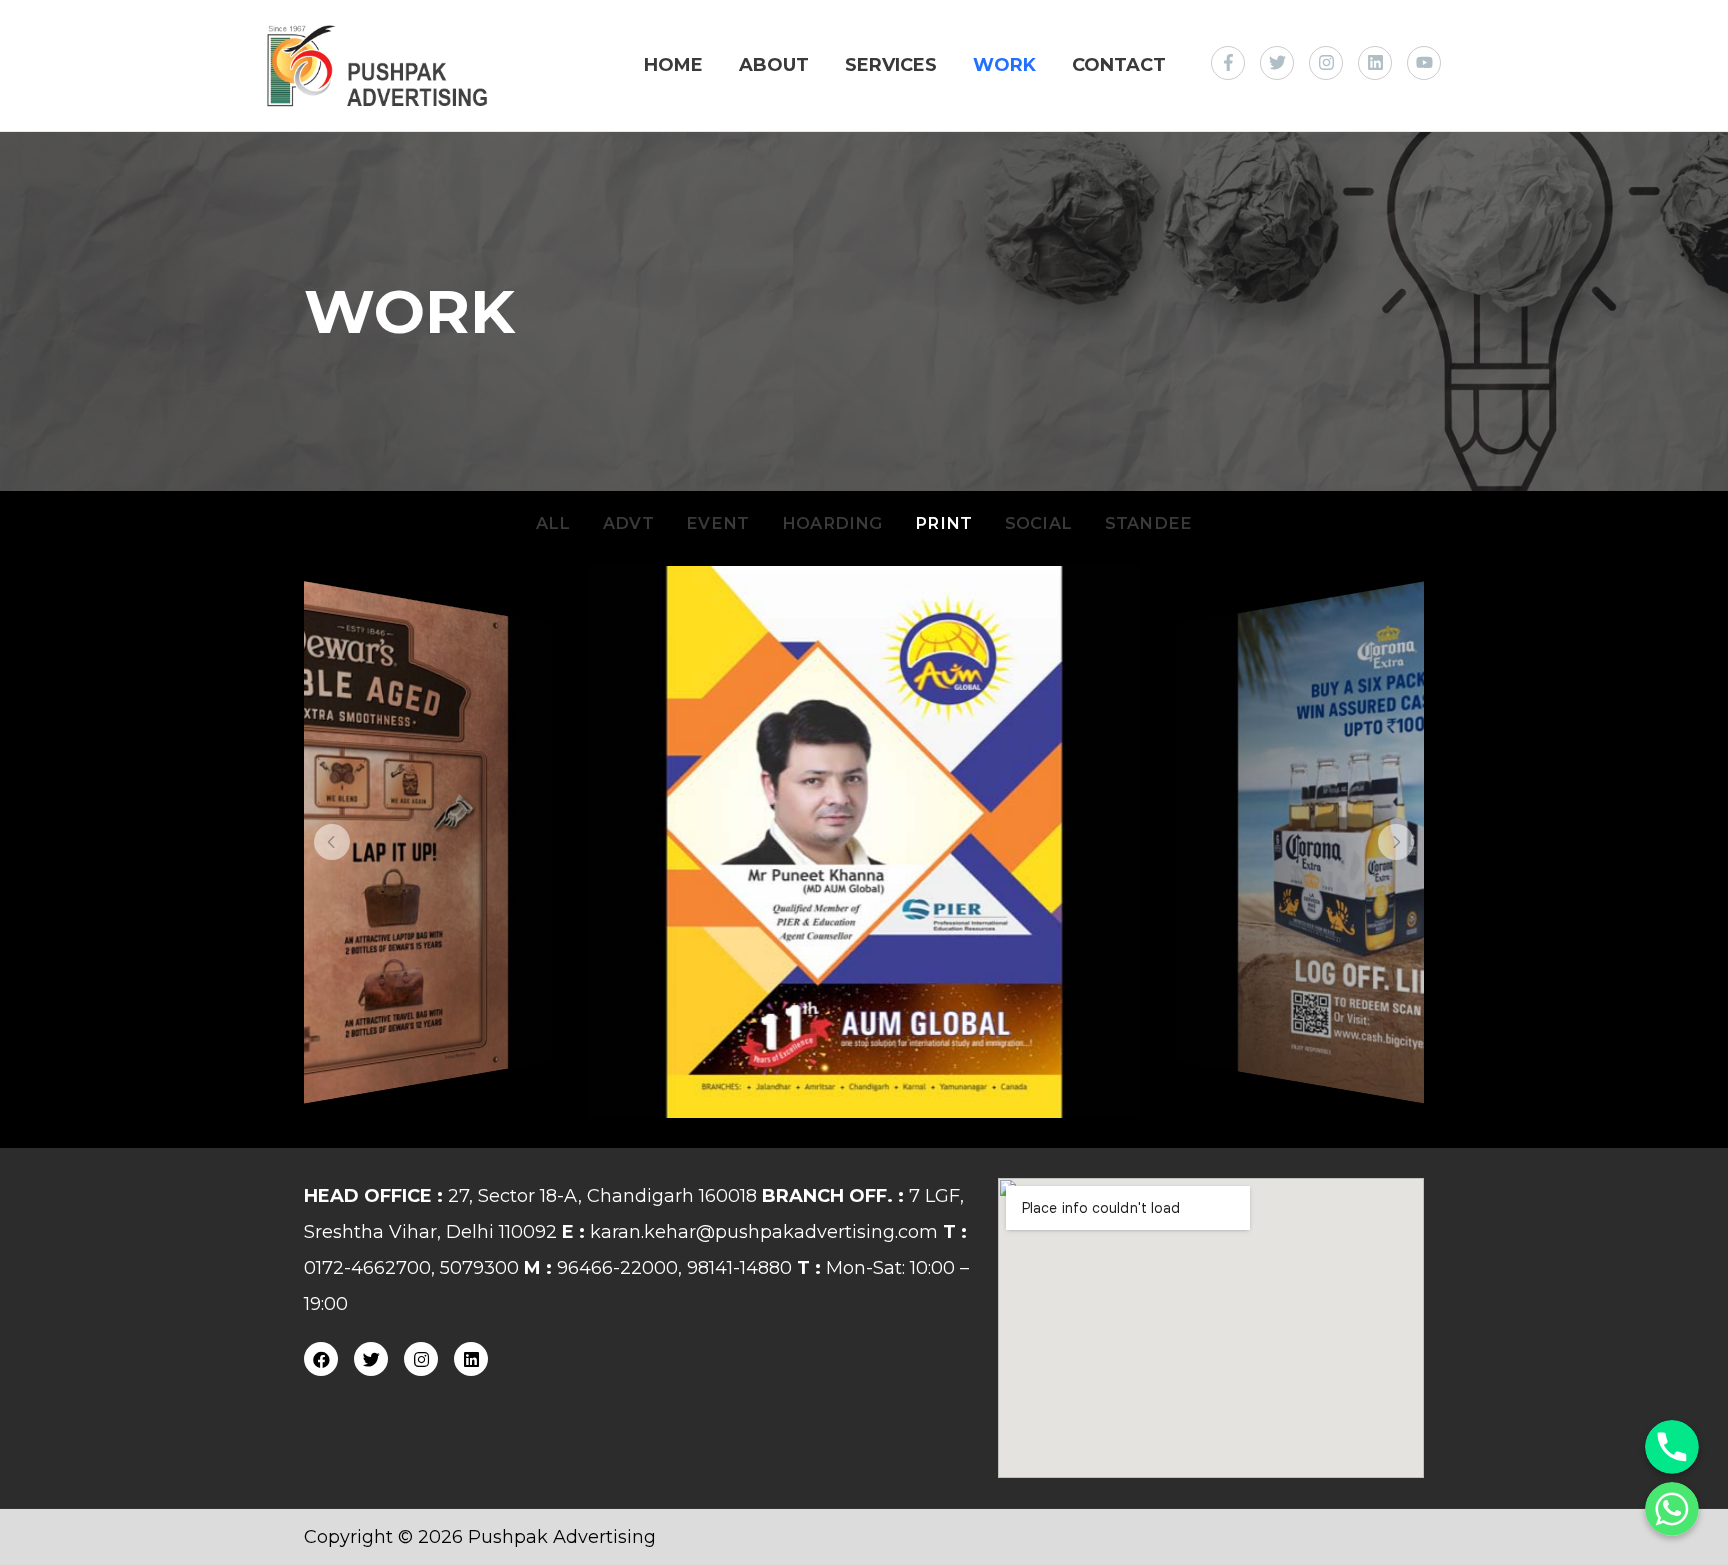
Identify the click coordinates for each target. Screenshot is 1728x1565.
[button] (332, 842)
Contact (1119, 65)
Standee (1149, 523)
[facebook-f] (1233, 63)
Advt (628, 523)
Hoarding (832, 523)
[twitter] (1282, 63)
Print (943, 523)
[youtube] (1426, 63)
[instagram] (1331, 63)
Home (673, 65)
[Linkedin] (471, 1359)
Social (1038, 523)
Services (891, 65)
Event (717, 523)
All (553, 523)
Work (1004, 65)
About (774, 65)
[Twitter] (371, 1359)
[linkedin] (1380, 63)
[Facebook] (321, 1359)
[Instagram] (421, 1359)
